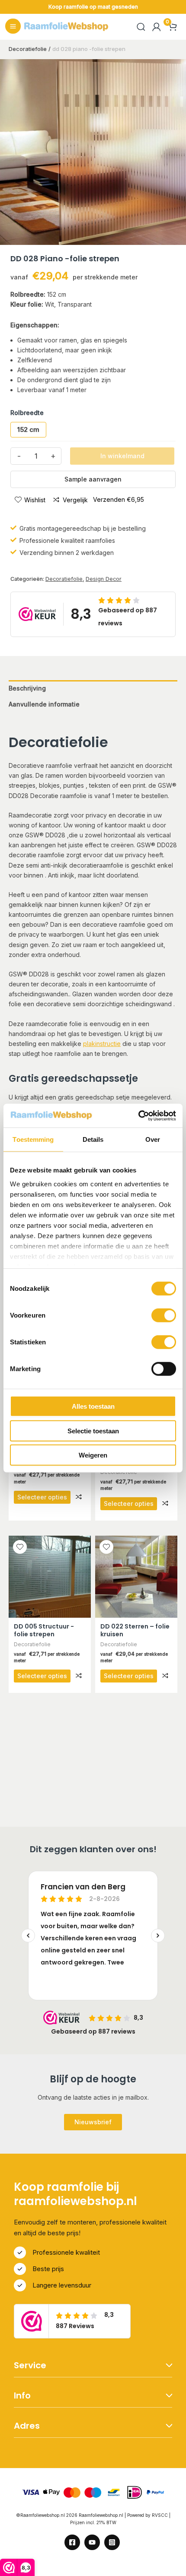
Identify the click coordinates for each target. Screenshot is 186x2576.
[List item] (72, 2542)
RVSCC (160, 2515)
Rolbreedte (27, 413)
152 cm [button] (28, 429)
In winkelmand (122, 456)
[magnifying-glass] (141, 27)
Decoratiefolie (64, 579)
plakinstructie (102, 1044)
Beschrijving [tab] (27, 688)
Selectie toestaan (93, 1431)
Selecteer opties (42, 1497)
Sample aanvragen (93, 479)
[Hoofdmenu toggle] (13, 26)
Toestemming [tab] (33, 1139)
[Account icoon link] (157, 27)
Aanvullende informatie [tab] (44, 704)
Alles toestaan (93, 1406)
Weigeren (93, 1455)
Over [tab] (153, 1139)
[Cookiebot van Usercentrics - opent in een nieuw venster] (138, 1115)
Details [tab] (93, 1139)
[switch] (164, 1315)
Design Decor (104, 579)
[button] (93, 2122)
